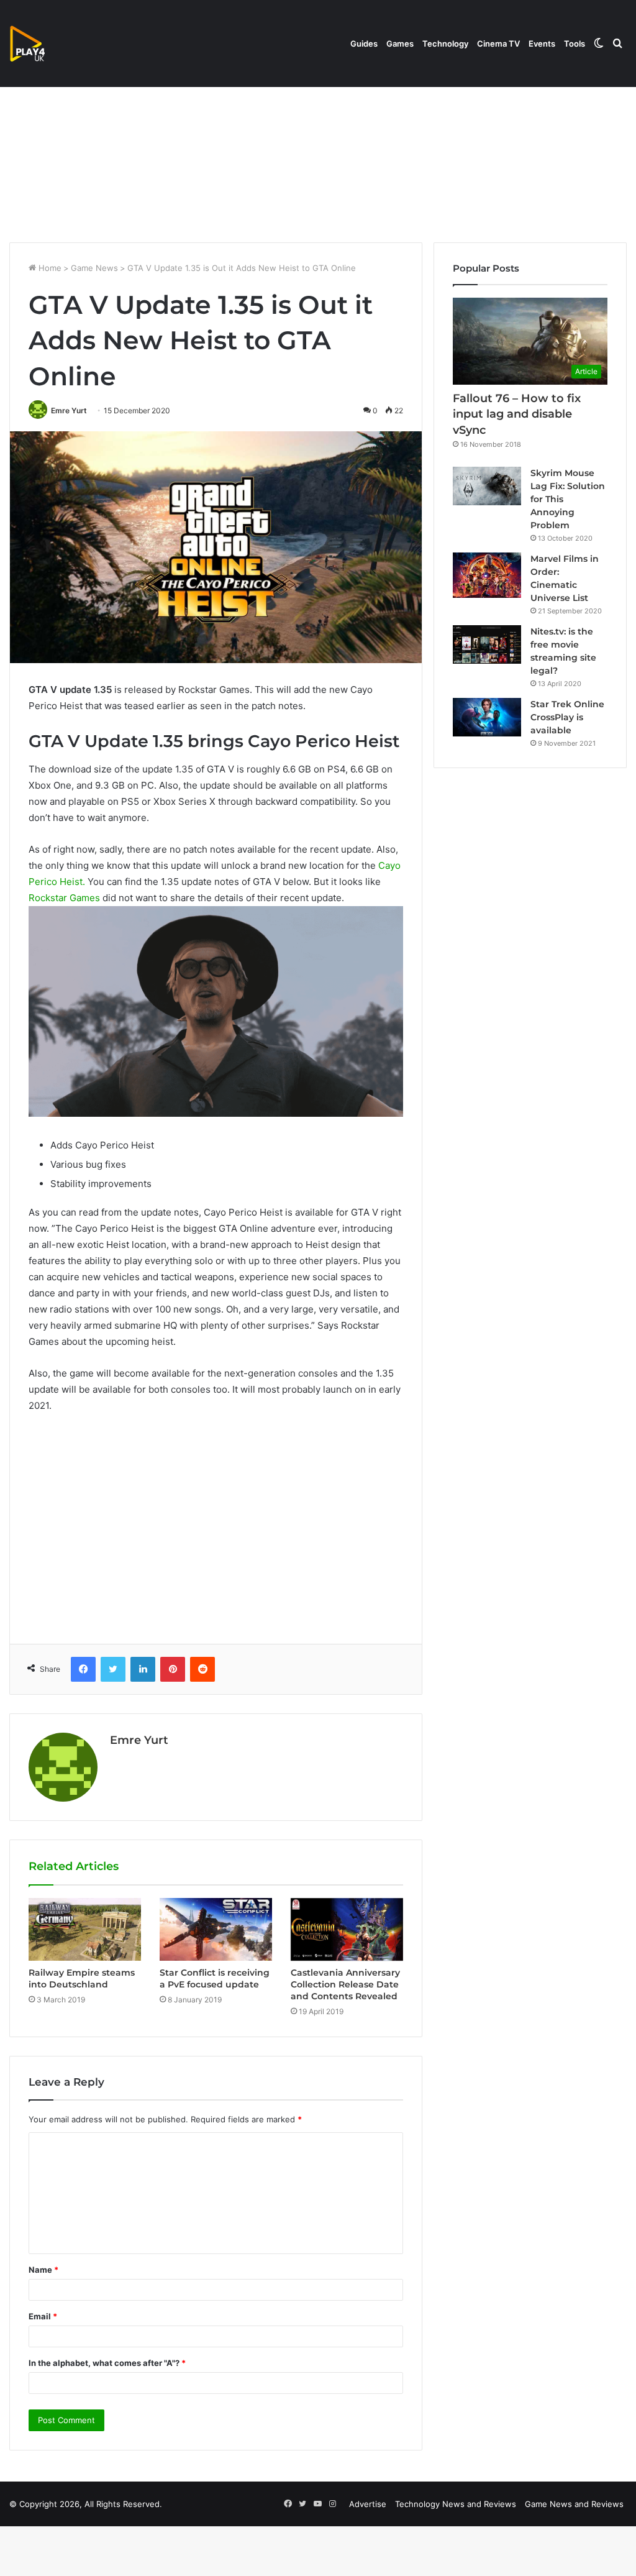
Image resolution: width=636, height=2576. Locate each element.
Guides (364, 44)
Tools (575, 44)
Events (542, 44)
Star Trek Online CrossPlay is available (567, 717)
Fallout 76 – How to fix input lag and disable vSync (517, 414)
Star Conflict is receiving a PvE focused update (215, 1978)
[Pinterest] (173, 1669)
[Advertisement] (318, 137)
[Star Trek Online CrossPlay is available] (487, 717)
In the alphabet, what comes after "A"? (107, 2363)
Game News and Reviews (574, 2504)
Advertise (368, 2504)
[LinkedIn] (143, 1669)
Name (43, 2270)
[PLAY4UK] (39, 44)
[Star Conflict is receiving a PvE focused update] (216, 1930)
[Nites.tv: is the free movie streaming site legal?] (487, 644)
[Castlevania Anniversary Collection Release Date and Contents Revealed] (347, 1930)
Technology (445, 44)
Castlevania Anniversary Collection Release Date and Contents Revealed (345, 1984)
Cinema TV (498, 44)
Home (49, 268)
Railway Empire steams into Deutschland (82, 1978)
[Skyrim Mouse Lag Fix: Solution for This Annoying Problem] (487, 486)
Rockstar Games (64, 898)
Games (400, 44)
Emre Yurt (69, 410)
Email (43, 2316)
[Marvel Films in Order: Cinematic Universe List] (487, 575)
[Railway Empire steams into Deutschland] (85, 1930)
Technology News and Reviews (456, 2504)
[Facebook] (83, 1669)
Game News (94, 268)
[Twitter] (113, 1669)
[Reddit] (202, 1669)
